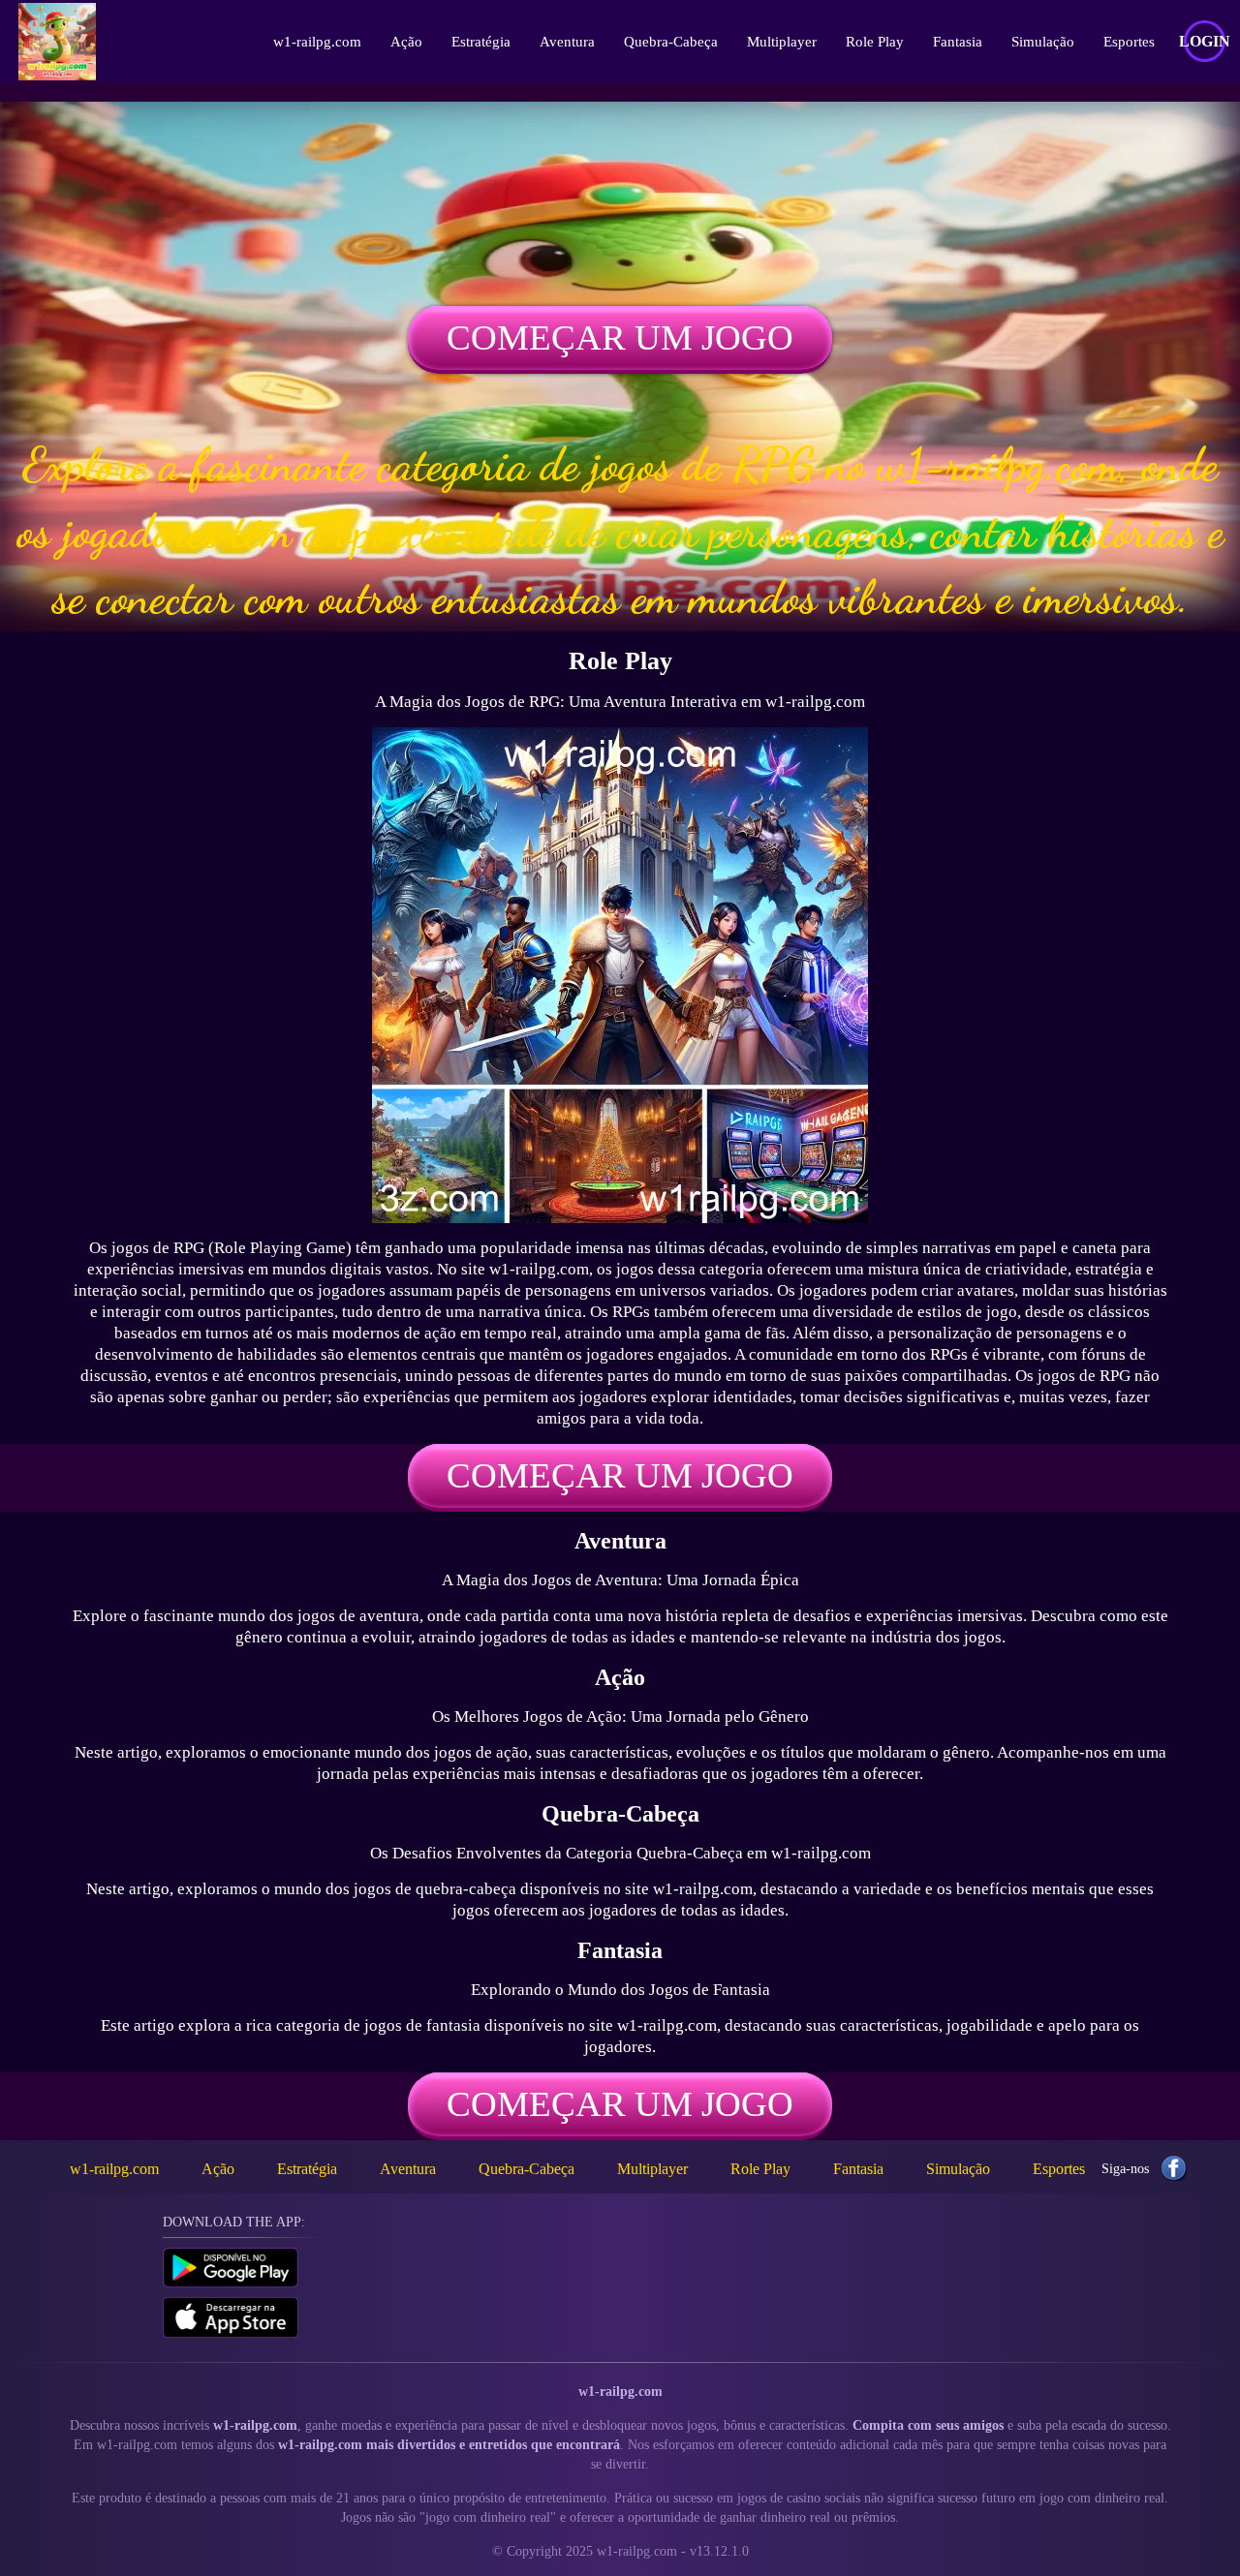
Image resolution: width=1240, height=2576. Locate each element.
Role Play (875, 42)
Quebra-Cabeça (671, 42)
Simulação (1043, 42)
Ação (406, 42)
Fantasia (958, 42)
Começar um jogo (620, 337)
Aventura (567, 42)
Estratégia (481, 42)
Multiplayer (782, 42)
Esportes (1129, 42)
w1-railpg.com (317, 42)
